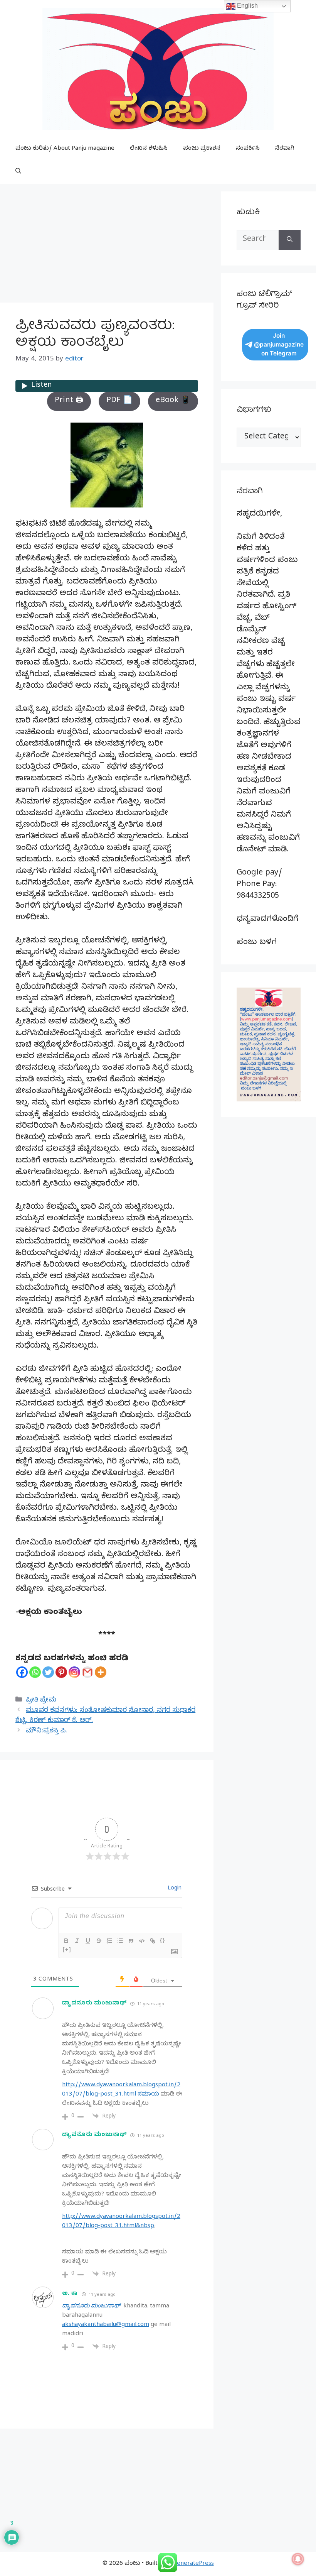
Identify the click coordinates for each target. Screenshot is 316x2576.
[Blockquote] (131, 1941)
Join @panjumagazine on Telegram (279, 344)
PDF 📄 (119, 401)
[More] (101, 1672)
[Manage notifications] (298, 2559)
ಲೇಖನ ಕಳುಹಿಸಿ (149, 149)
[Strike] (99, 1941)
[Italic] (77, 1941)
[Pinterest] (61, 1672)
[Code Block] (142, 1941)
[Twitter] (48, 1672)
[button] (18, 172)
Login (174, 1889)
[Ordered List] (109, 1941)
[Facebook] (22, 1672)
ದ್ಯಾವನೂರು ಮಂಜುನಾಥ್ (94, 2004)
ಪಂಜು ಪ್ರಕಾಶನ (202, 149)
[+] (67, 1949)
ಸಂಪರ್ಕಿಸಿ (248, 149)
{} (163, 1940)
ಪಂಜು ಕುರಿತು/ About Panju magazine (65, 149)
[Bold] (66, 1941)
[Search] (290, 240)
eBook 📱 (173, 401)
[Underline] (88, 1941)
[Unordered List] (120, 1941)
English (247, 6)
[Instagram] (74, 1672)
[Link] (153, 1941)
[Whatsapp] (35, 1672)
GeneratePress (193, 2564)
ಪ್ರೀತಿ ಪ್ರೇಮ (41, 1701)
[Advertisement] (107, 245)
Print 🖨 (69, 401)
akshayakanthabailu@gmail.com (106, 2325)
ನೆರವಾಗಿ (285, 149)
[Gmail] (87, 1672)
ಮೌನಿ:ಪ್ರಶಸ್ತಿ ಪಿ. (46, 1731)
